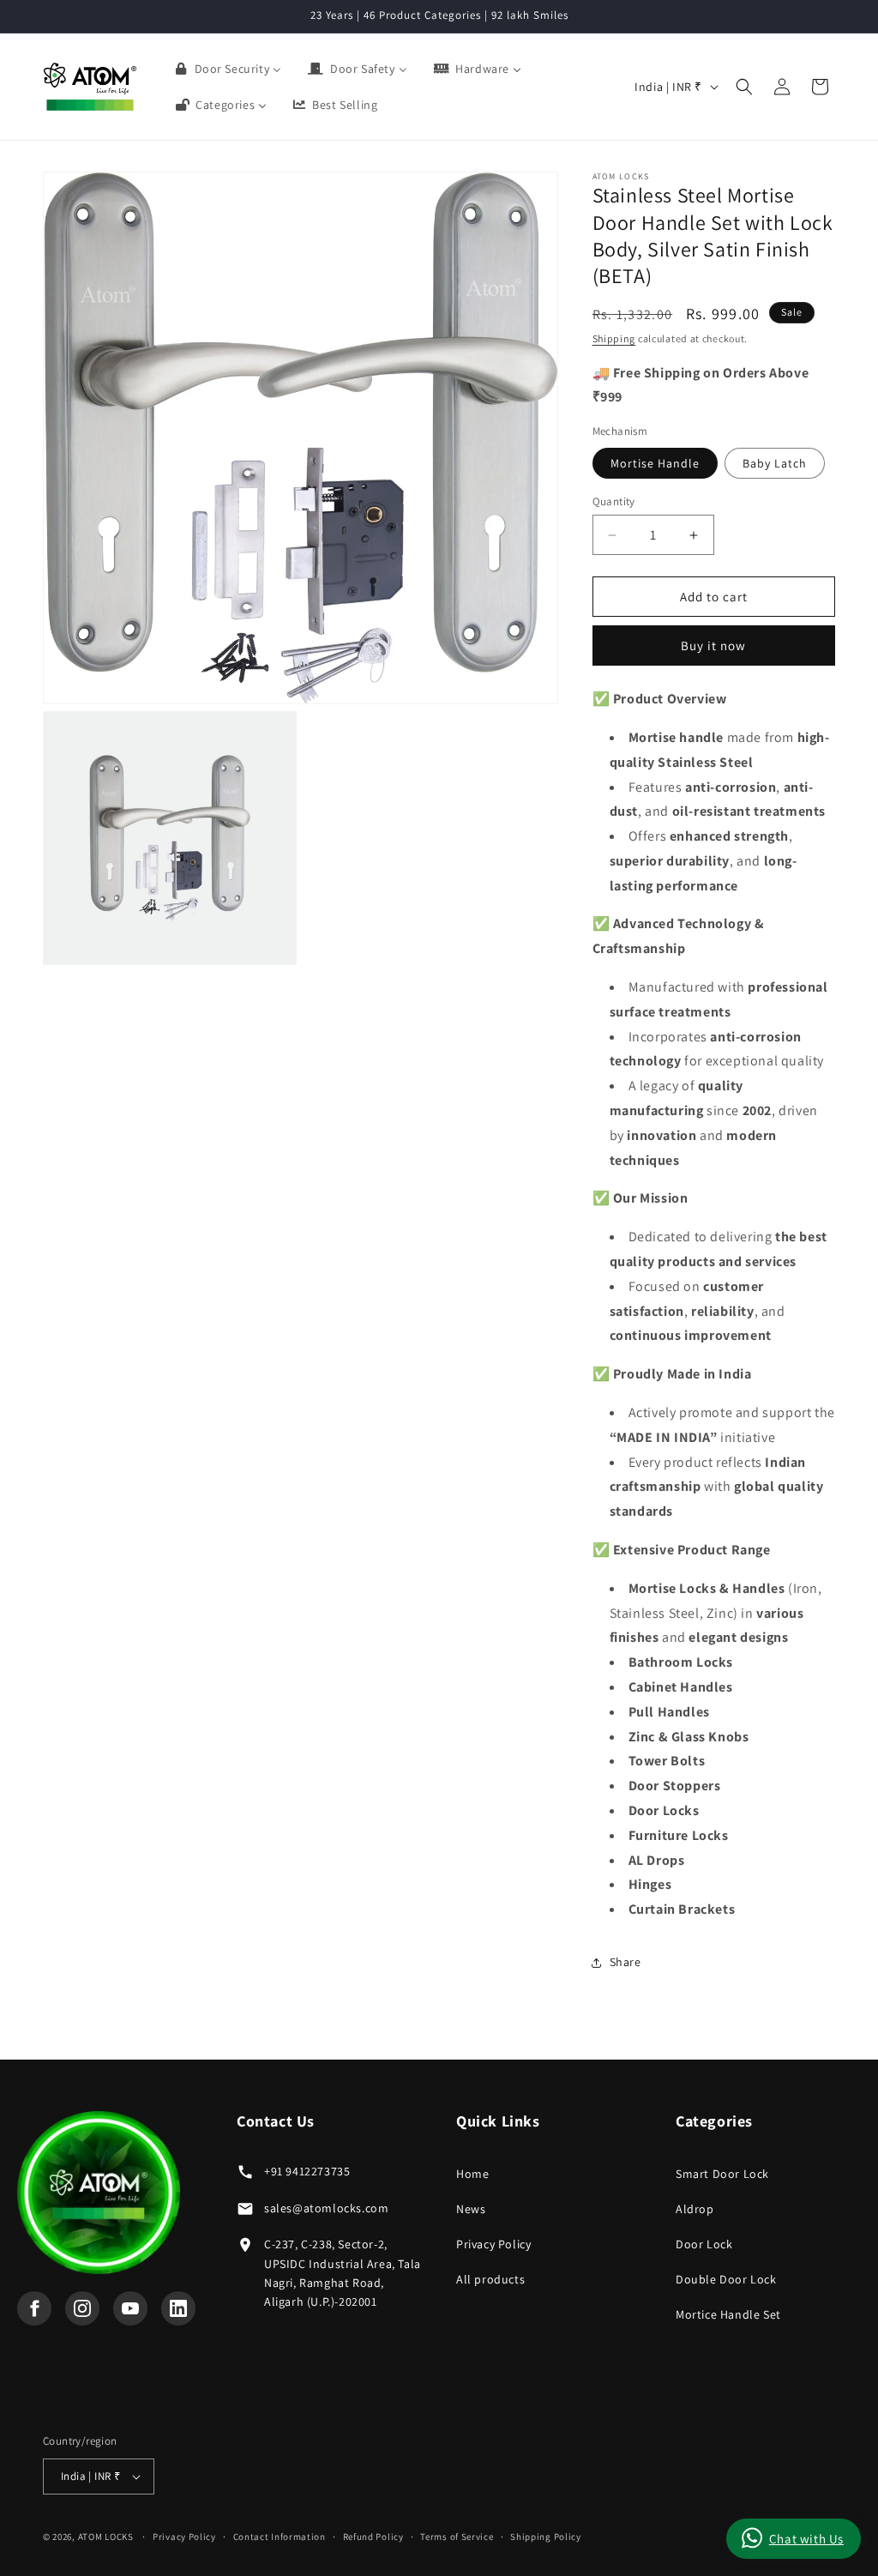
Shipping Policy (546, 2537)
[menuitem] (228, 69)
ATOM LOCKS (106, 2537)
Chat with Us (806, 2539)
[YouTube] (130, 2308)
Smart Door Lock (722, 2174)
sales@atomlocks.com (326, 2208)
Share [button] (625, 1962)
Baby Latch (775, 463)
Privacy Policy (493, 2244)
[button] (744, 87)
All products (490, 2279)
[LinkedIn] (178, 2308)
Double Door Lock (726, 2279)
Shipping (614, 338)
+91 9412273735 (307, 2171)
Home (472, 2174)
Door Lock (704, 2244)
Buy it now (713, 646)
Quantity (614, 501)
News (471, 2209)
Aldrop (695, 2209)
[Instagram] (82, 2308)
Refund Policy (373, 2537)
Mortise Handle (655, 463)
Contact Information (280, 2537)
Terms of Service (457, 2537)
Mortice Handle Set (728, 2314)
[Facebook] (34, 2308)
